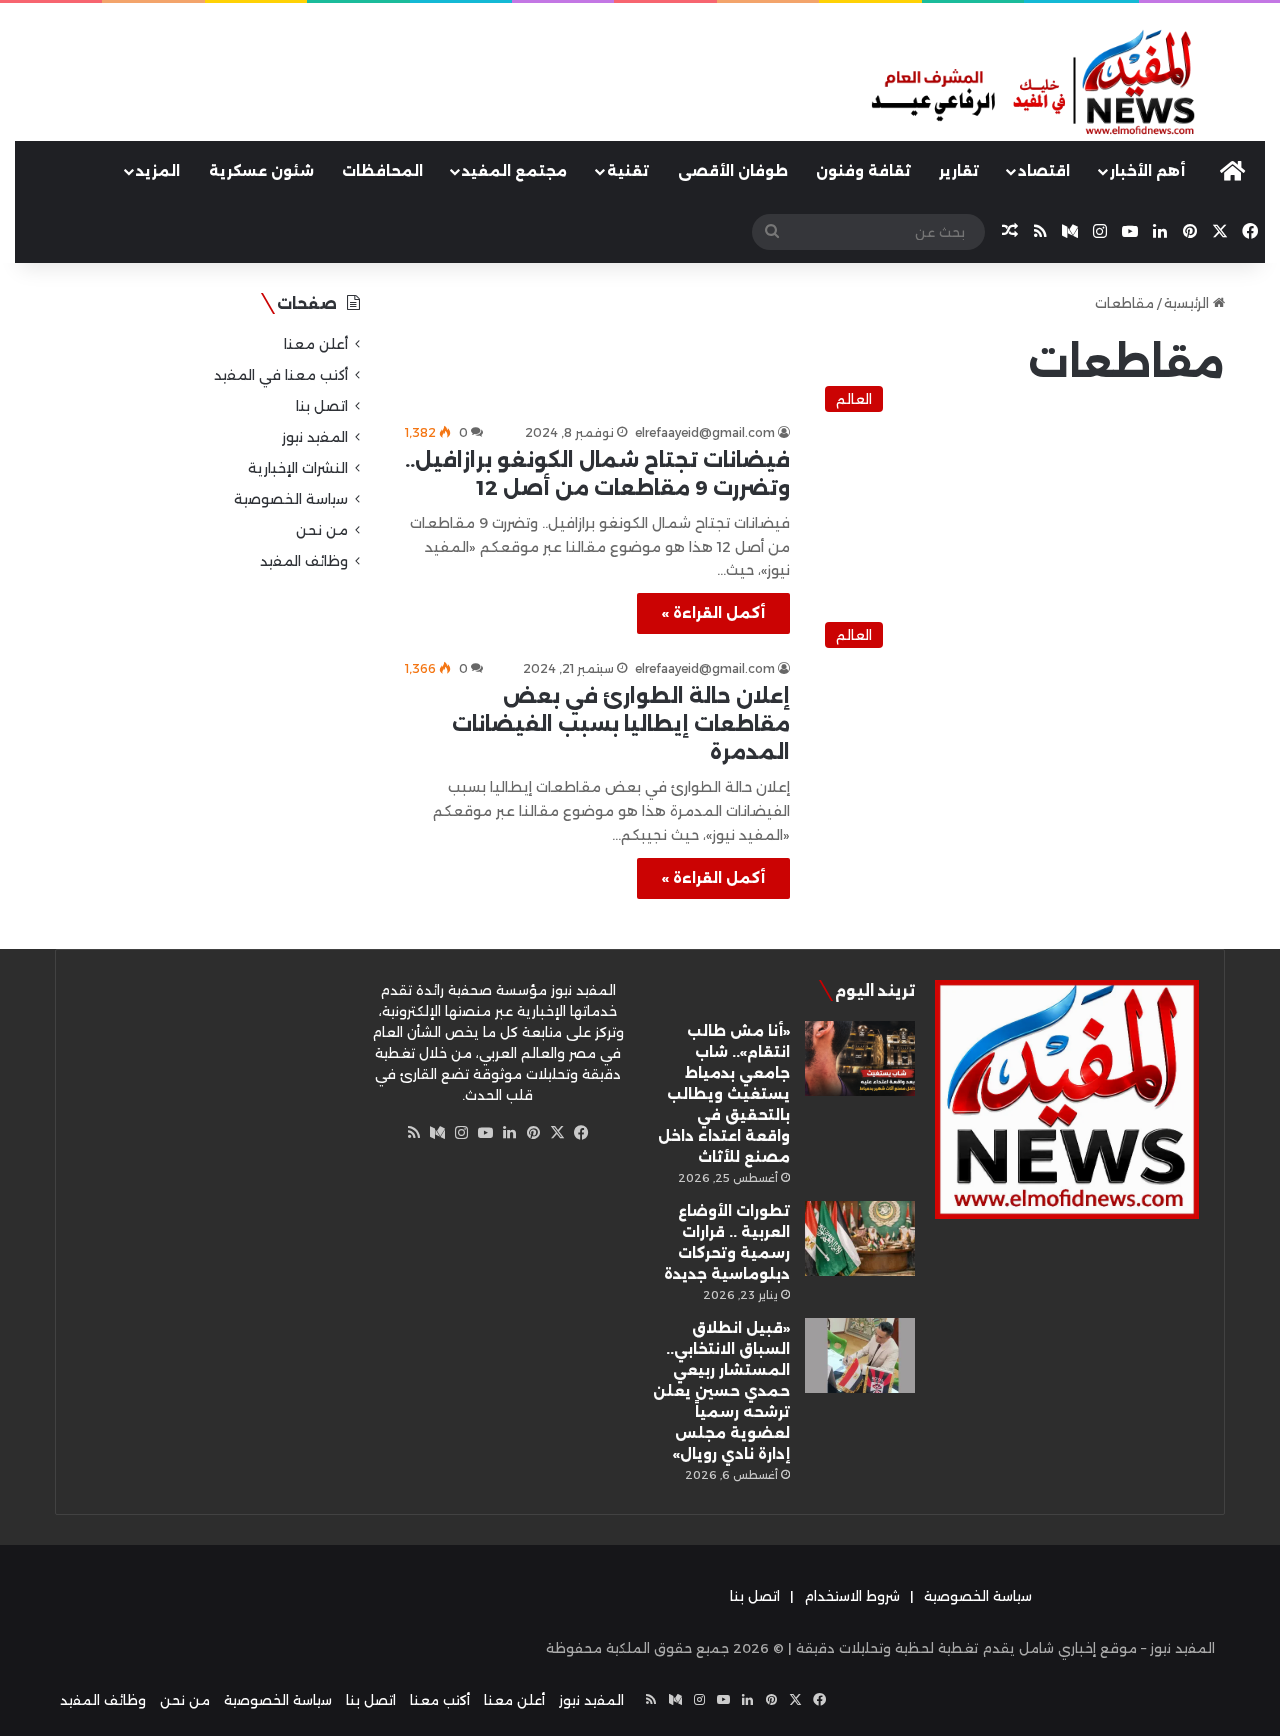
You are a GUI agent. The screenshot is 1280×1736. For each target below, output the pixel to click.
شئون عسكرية (261, 171)
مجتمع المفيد (514, 171)
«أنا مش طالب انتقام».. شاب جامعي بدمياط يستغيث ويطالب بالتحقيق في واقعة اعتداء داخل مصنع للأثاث (724, 1094)
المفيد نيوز (315, 437)
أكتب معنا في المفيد (281, 375)
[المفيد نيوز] (1066, 84)
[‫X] (558, 1133)
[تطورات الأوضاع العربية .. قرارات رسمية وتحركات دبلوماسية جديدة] (860, 1238)
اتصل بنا (322, 406)
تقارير (959, 171)
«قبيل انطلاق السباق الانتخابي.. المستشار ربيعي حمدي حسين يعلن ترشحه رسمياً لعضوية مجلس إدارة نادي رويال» (721, 1391)
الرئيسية (1188, 303)
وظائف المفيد (304, 561)
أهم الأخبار (1147, 171)
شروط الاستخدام (852, 1596)
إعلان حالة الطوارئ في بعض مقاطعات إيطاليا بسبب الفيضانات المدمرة (621, 724)
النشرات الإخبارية (298, 468)
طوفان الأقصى (733, 171)
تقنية (628, 171)
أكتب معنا (440, 1700)
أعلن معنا (316, 344)
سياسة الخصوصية (291, 499)
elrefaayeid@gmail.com (705, 432)
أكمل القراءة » (713, 613)
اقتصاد (1044, 171)
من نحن (322, 530)
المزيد (158, 171)
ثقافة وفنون (863, 171)
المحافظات (382, 171)
